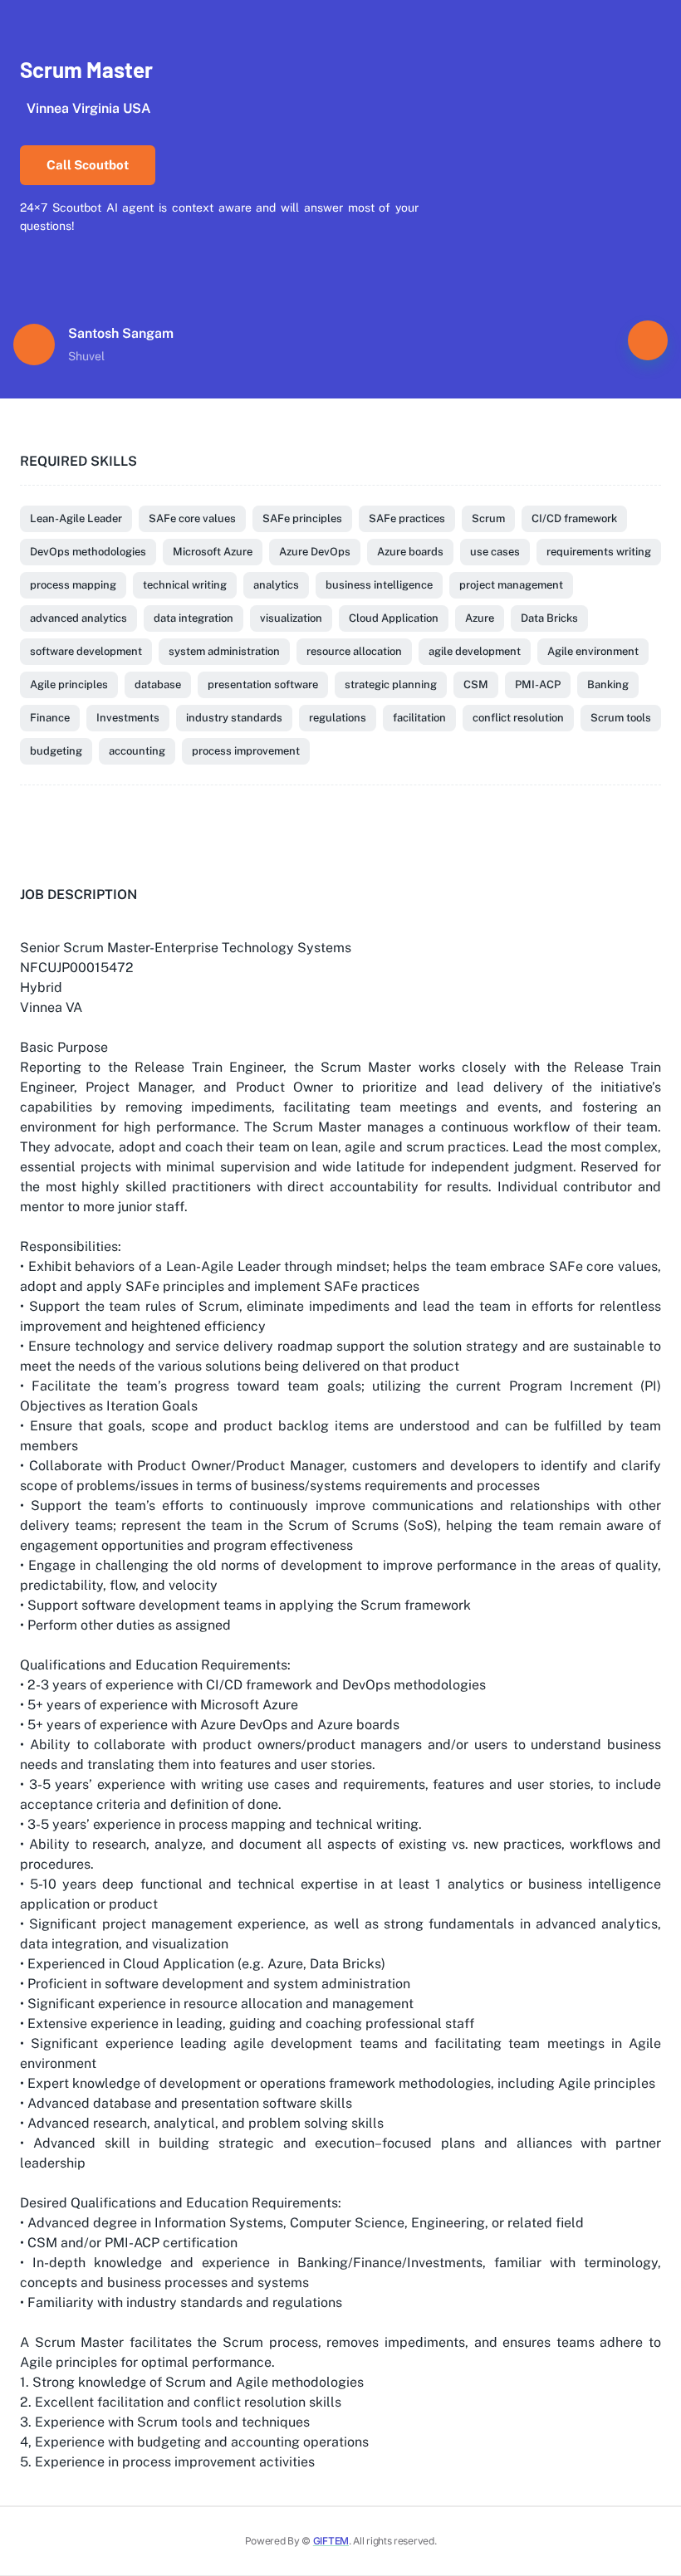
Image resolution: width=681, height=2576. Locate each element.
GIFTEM (331, 2541)
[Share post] (648, 340)
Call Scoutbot (88, 165)
